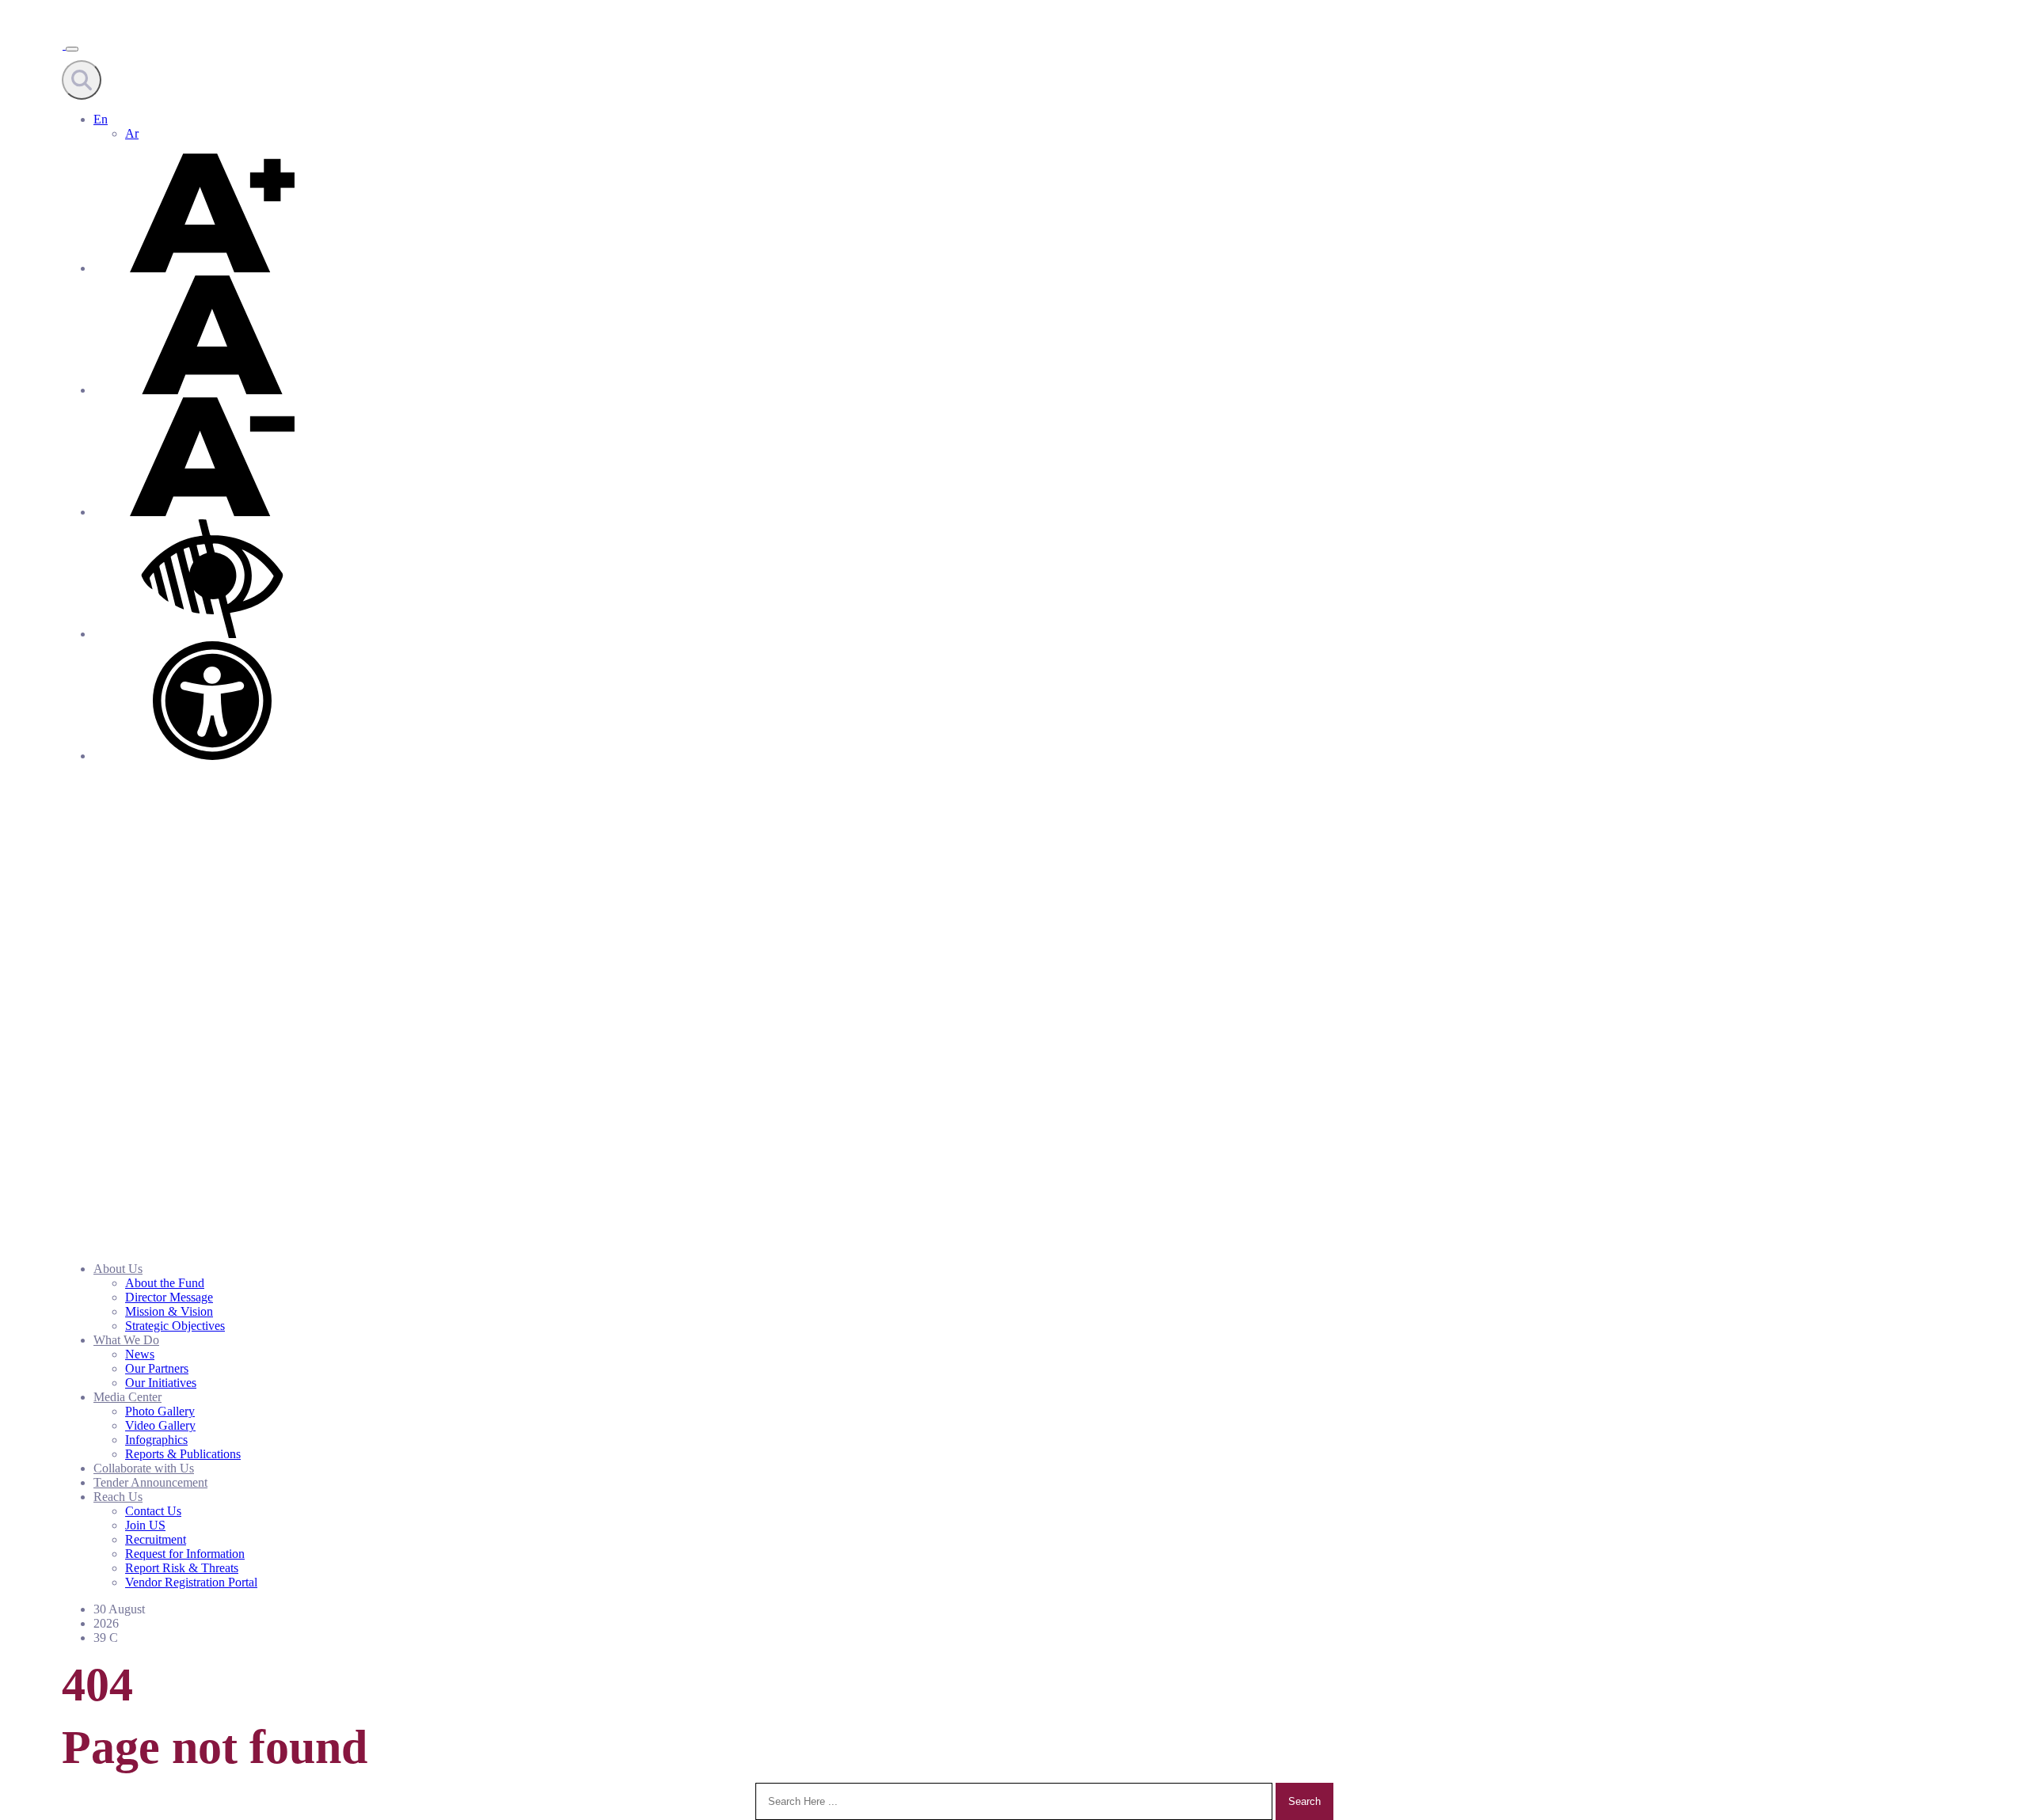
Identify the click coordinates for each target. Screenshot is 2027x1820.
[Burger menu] (72, 49)
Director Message (169, 1297)
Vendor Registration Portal (191, 1582)
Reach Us (118, 1497)
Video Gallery (160, 1425)
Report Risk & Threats (182, 1568)
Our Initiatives (161, 1383)
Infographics (156, 1440)
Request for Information (185, 1554)
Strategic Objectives (175, 1326)
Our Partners (157, 1368)
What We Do (126, 1340)
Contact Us (153, 1511)
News (140, 1354)
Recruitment (156, 1539)
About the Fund (165, 1283)
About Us (118, 1269)
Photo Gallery (160, 1411)
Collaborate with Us (144, 1468)
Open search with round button (82, 80)
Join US (145, 1525)
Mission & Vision (169, 1311)
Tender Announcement (150, 1482)
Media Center (127, 1397)
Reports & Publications (183, 1454)
